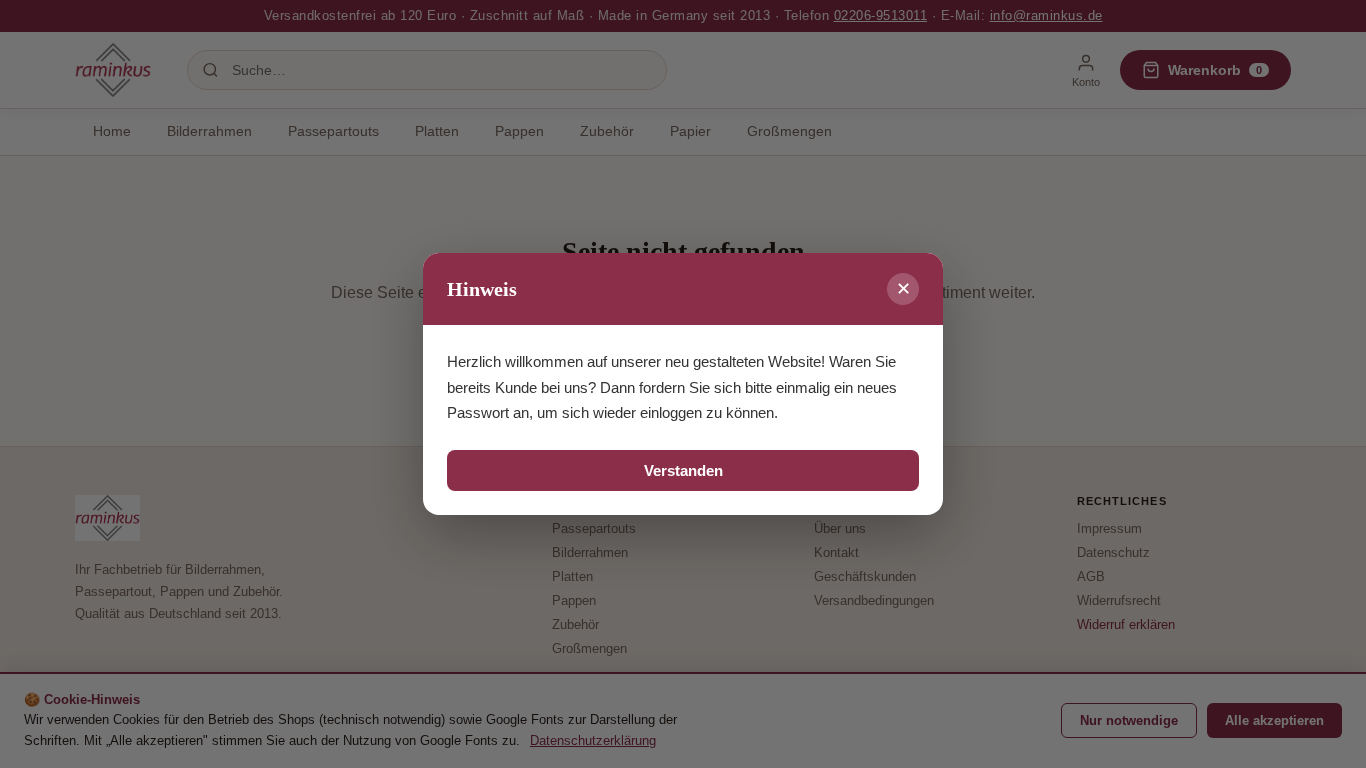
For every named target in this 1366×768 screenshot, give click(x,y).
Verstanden (683, 470)
